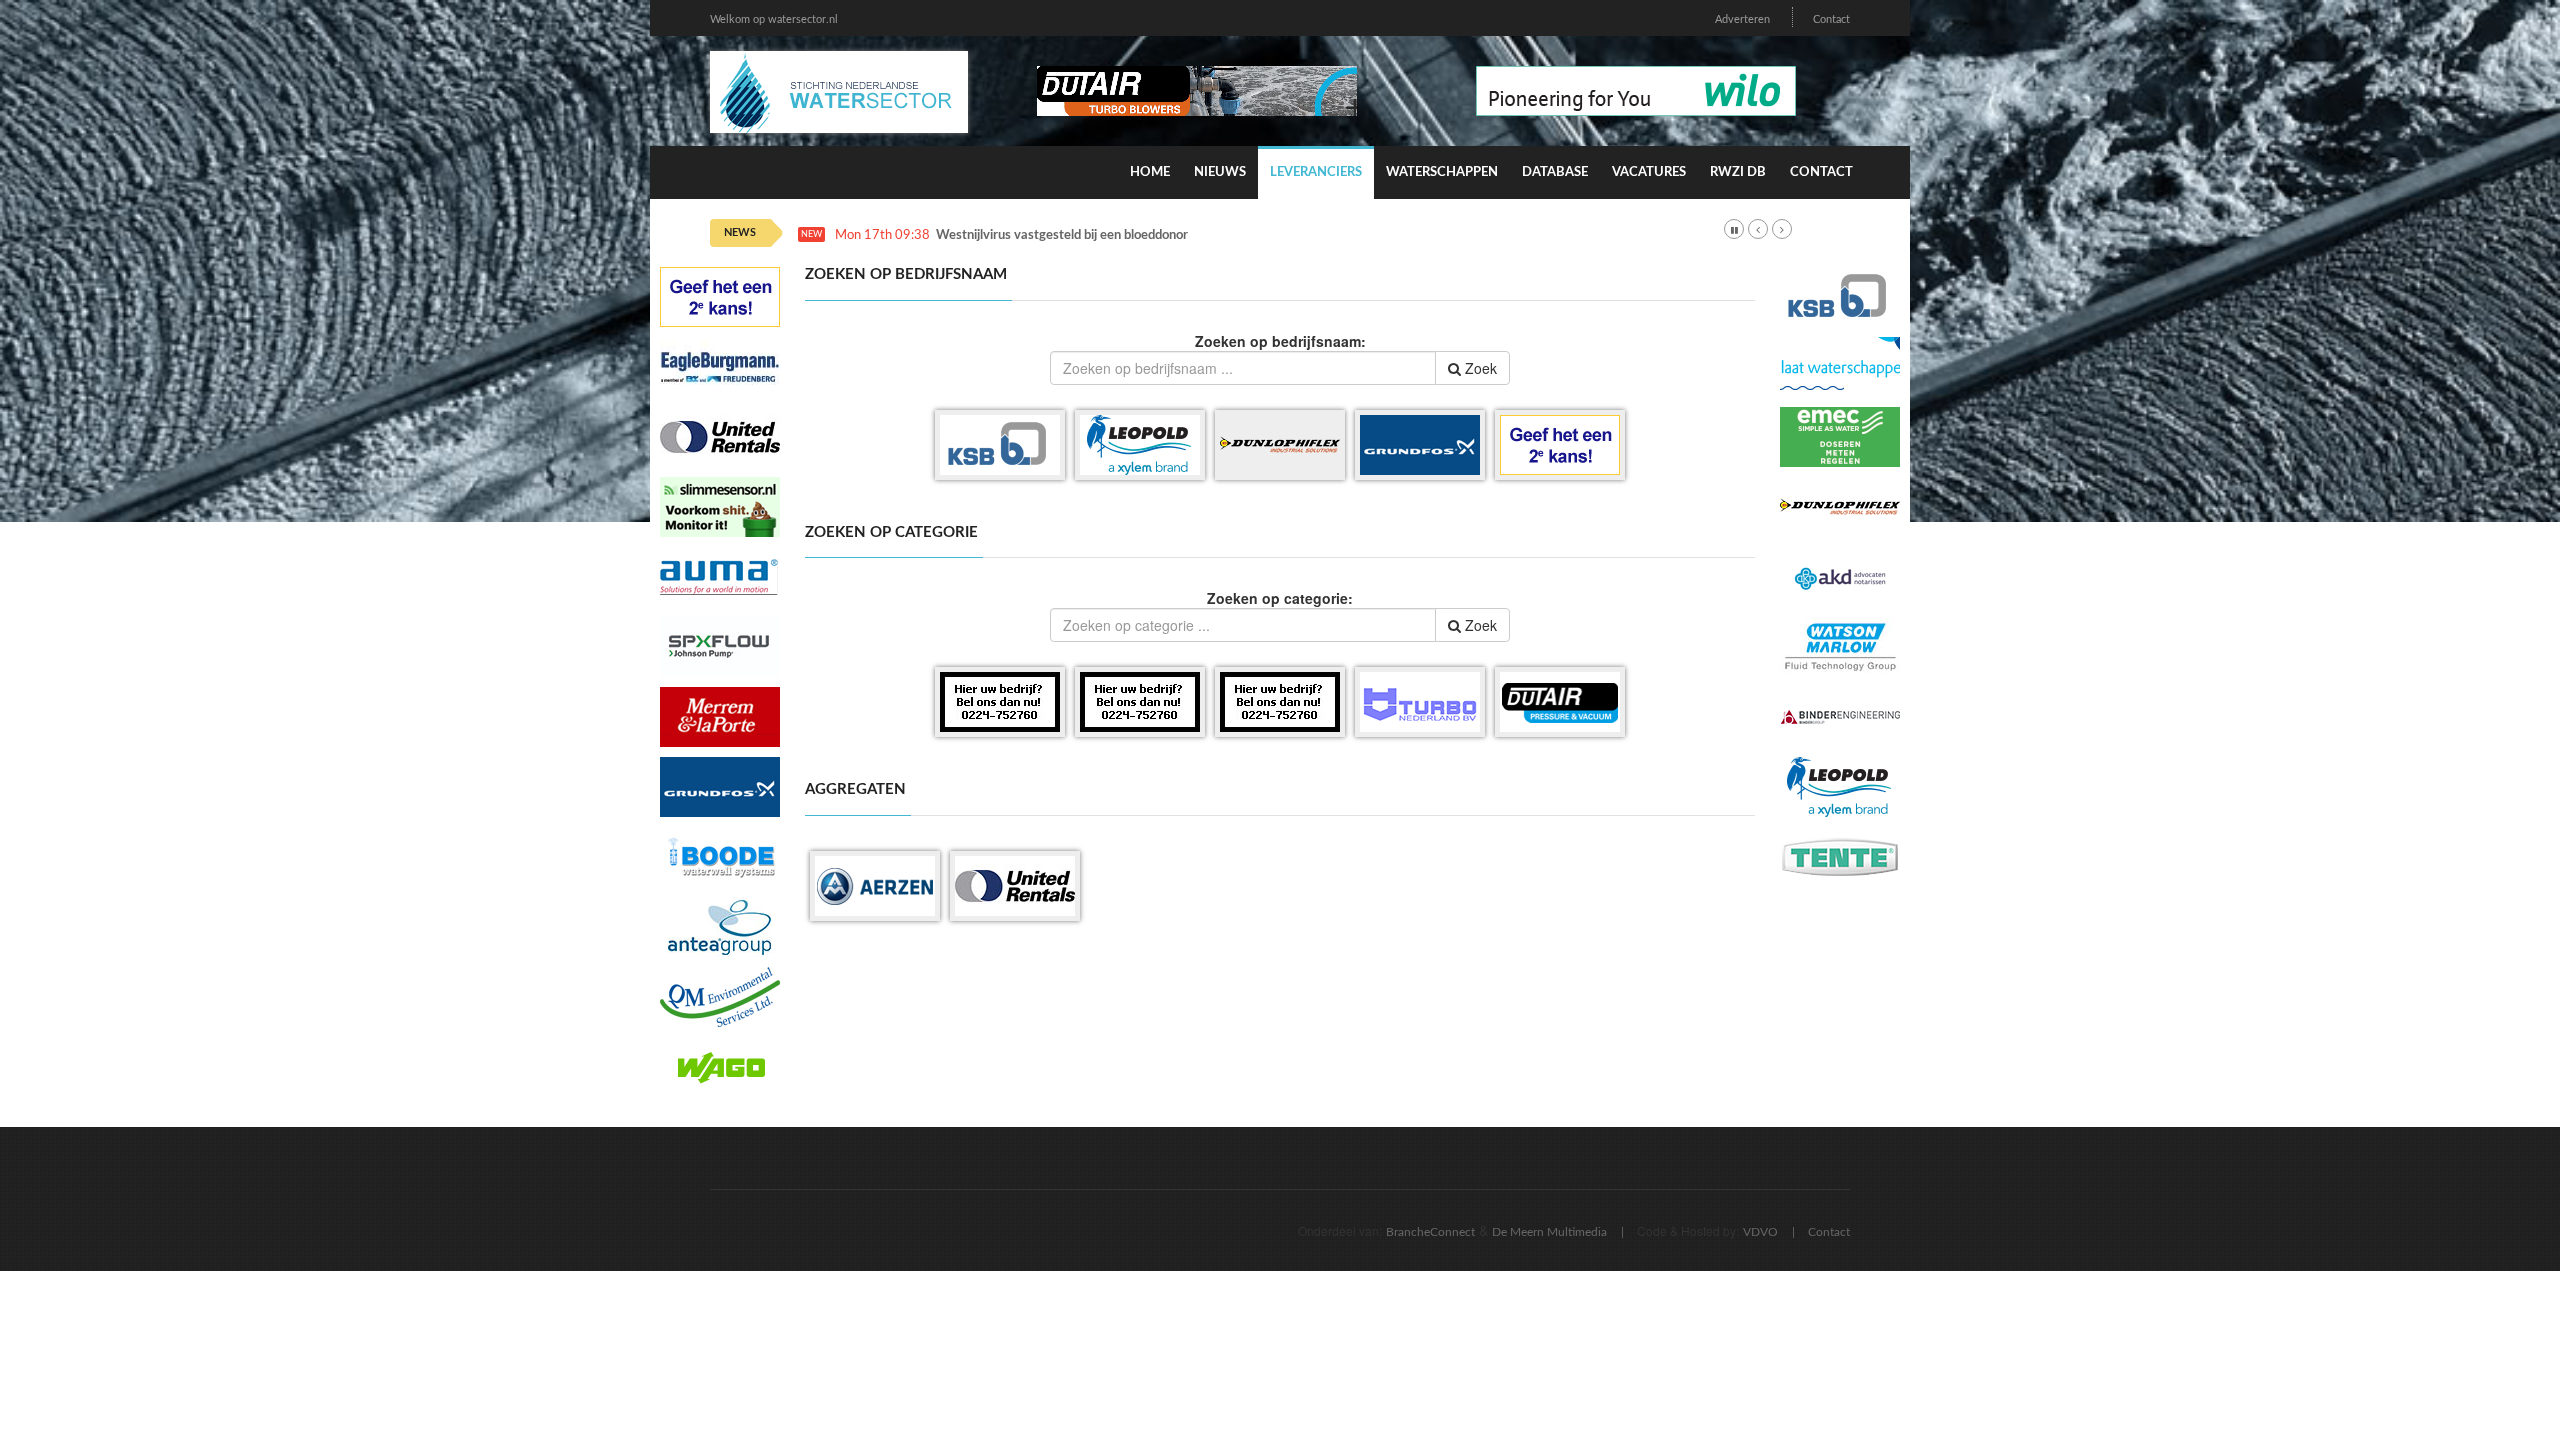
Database (1555, 172)
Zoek (1479, 368)
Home (1150, 172)
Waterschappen (1442, 172)
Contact (1831, 19)
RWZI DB (1738, 172)
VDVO (1760, 1232)
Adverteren (1742, 19)
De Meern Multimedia (1549, 1232)
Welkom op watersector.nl (774, 19)
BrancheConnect (1430, 1232)
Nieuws (1220, 172)
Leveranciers (1316, 172)
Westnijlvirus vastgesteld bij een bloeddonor (1062, 235)
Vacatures (1649, 172)
